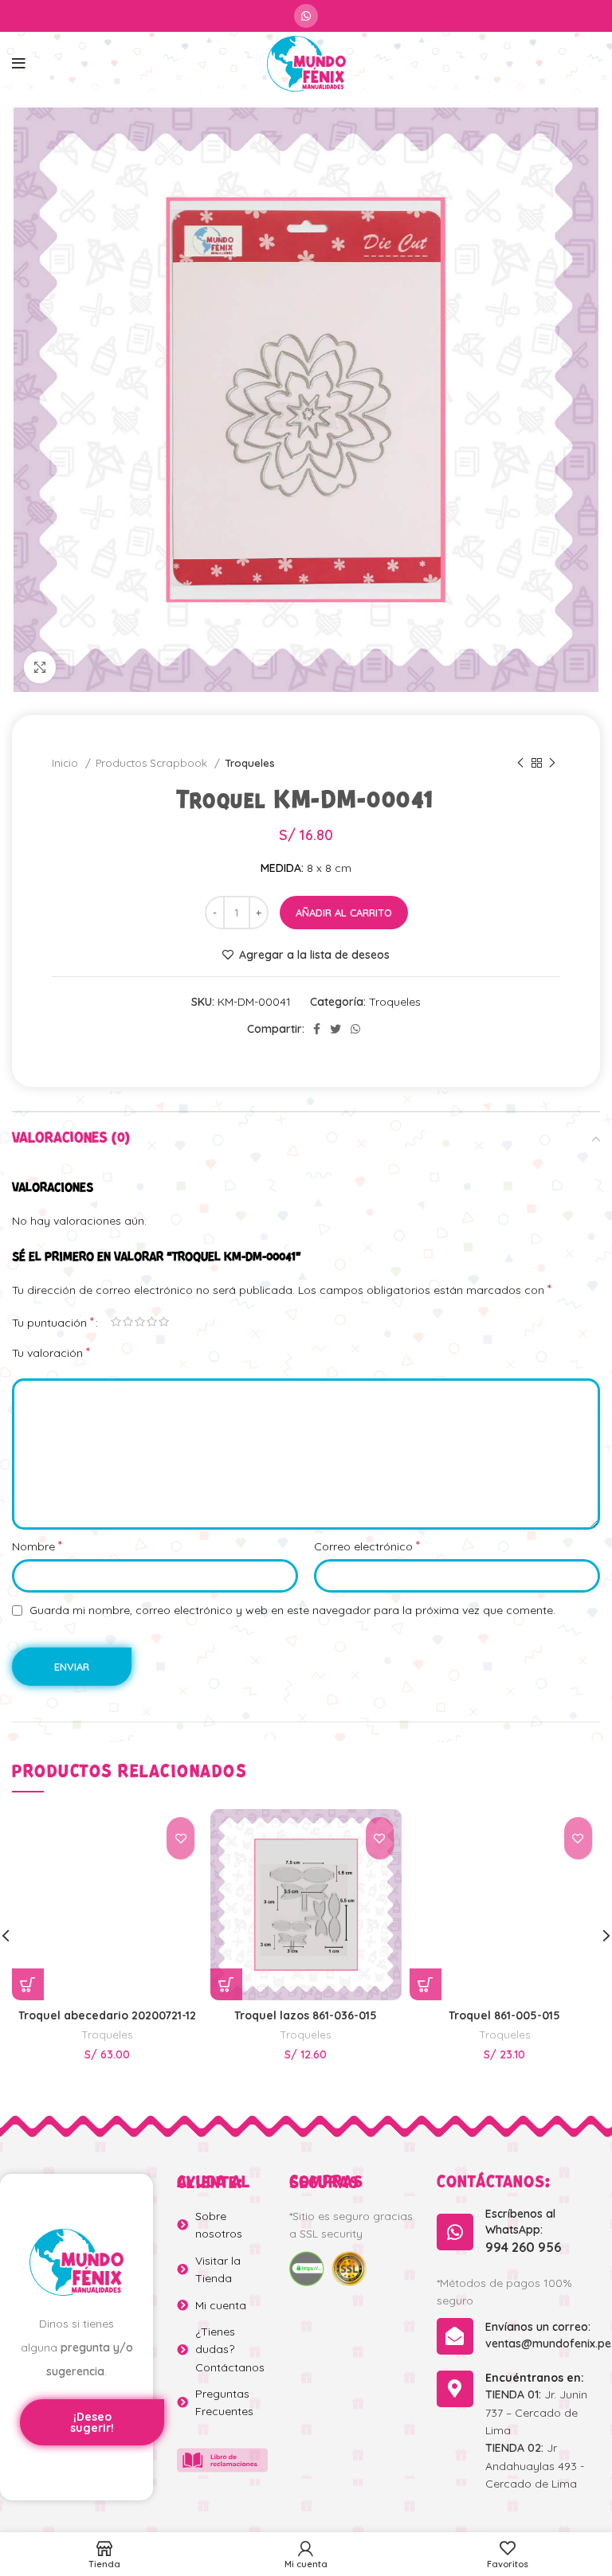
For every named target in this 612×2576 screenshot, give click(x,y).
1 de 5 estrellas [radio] (116, 1322)
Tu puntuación (53, 1322)
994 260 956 (523, 2247)
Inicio (67, 763)
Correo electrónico (367, 1546)
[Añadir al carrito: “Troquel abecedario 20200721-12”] (28, 1984)
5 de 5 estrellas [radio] (164, 1322)
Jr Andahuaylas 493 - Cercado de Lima (535, 2466)
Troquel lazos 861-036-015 (306, 2015)
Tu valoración (51, 1352)
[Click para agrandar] (40, 667)
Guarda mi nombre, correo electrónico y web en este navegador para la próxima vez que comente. (292, 1610)
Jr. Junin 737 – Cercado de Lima (536, 2412)
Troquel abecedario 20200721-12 (107, 2015)
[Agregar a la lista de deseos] (180, 1838)
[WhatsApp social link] (306, 16)
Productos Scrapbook (153, 763)
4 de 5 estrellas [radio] (152, 1322)
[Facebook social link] (317, 1029)
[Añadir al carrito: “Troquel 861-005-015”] (426, 1984)
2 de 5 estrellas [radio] (128, 1322)
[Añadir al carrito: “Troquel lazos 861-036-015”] (226, 1984)
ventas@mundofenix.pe (548, 2343)
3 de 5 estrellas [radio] (140, 1322)
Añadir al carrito (344, 913)
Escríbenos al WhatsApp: (520, 2222)
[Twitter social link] (335, 1029)
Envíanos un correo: (538, 2327)
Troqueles (250, 763)
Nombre (37, 1546)
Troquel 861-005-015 (504, 2015)
